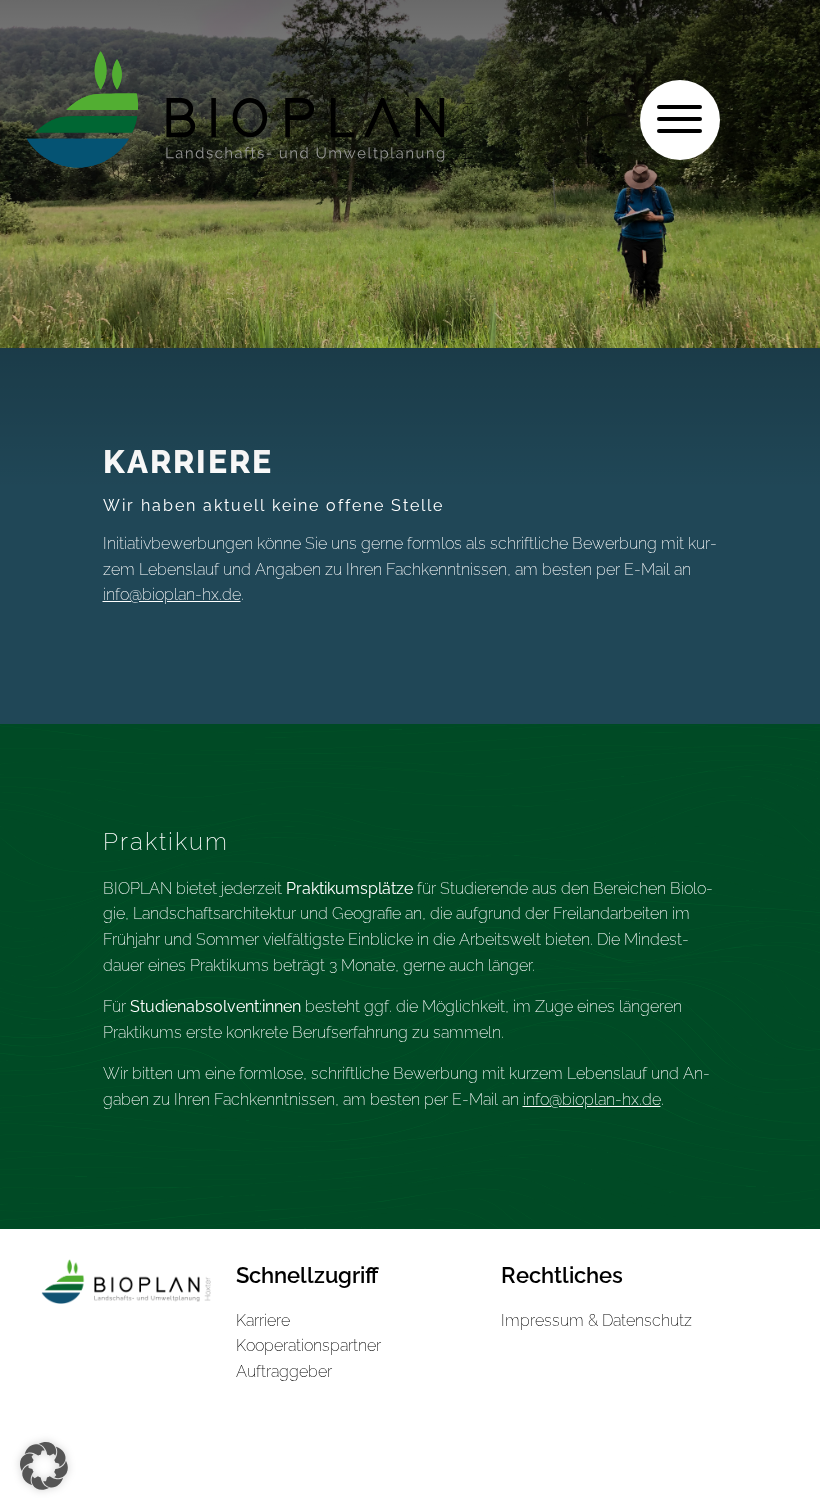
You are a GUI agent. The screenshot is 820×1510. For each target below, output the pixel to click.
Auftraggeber (284, 1371)
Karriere (263, 1320)
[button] (44, 1466)
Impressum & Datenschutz (596, 1320)
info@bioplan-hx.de (172, 594)
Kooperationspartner (308, 1345)
